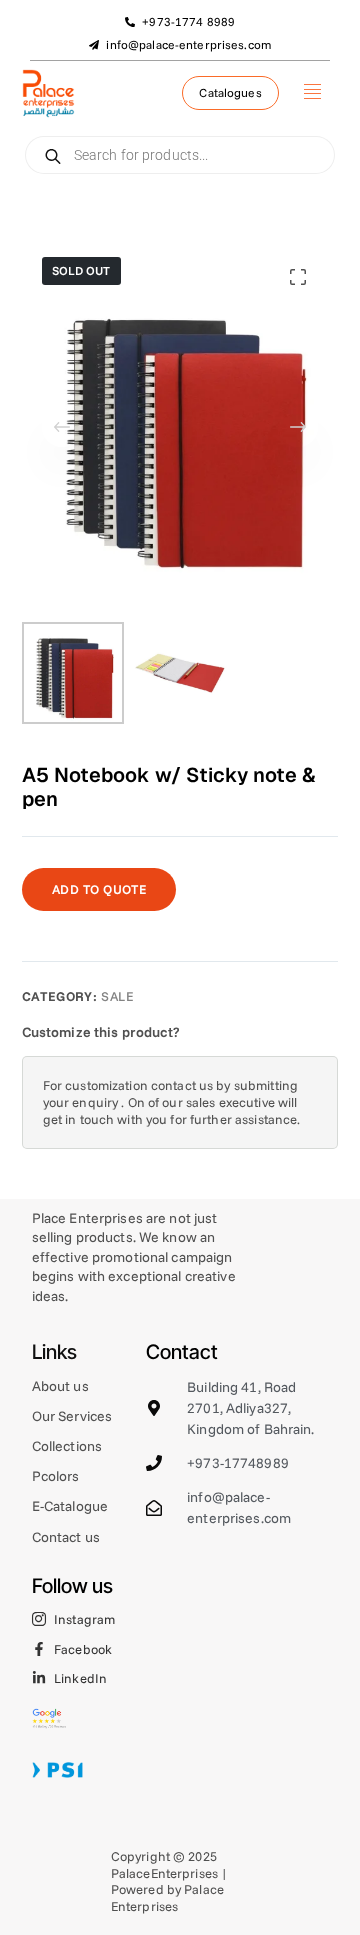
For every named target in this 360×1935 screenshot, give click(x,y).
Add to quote (99, 889)
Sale (117, 996)
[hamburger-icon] (312, 93)
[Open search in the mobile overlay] (180, 155)
